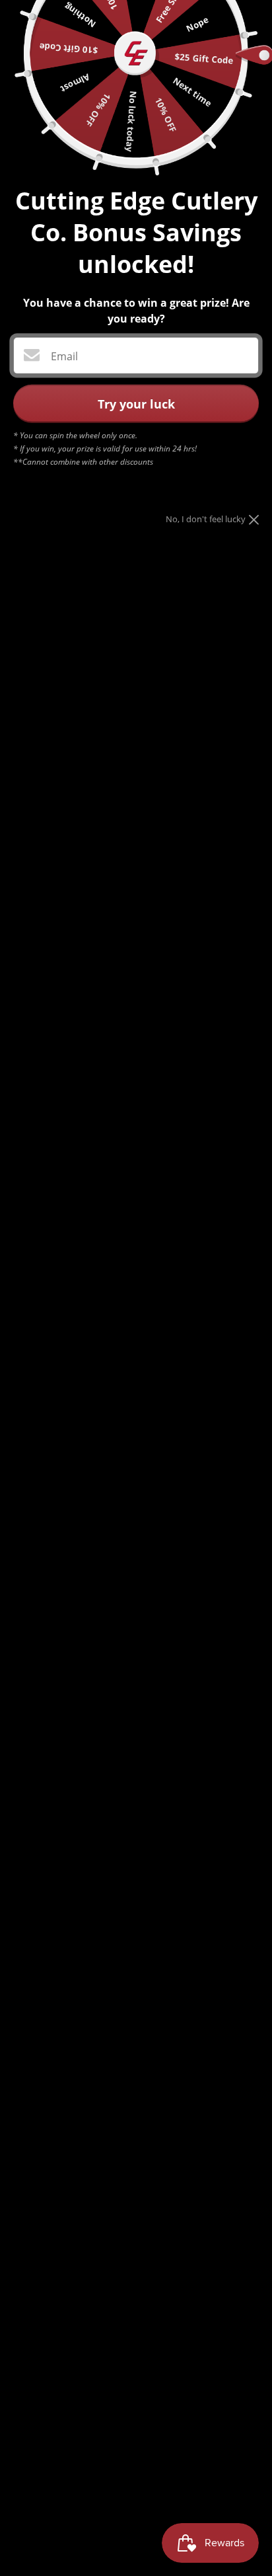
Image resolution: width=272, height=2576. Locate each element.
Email (64, 356)
